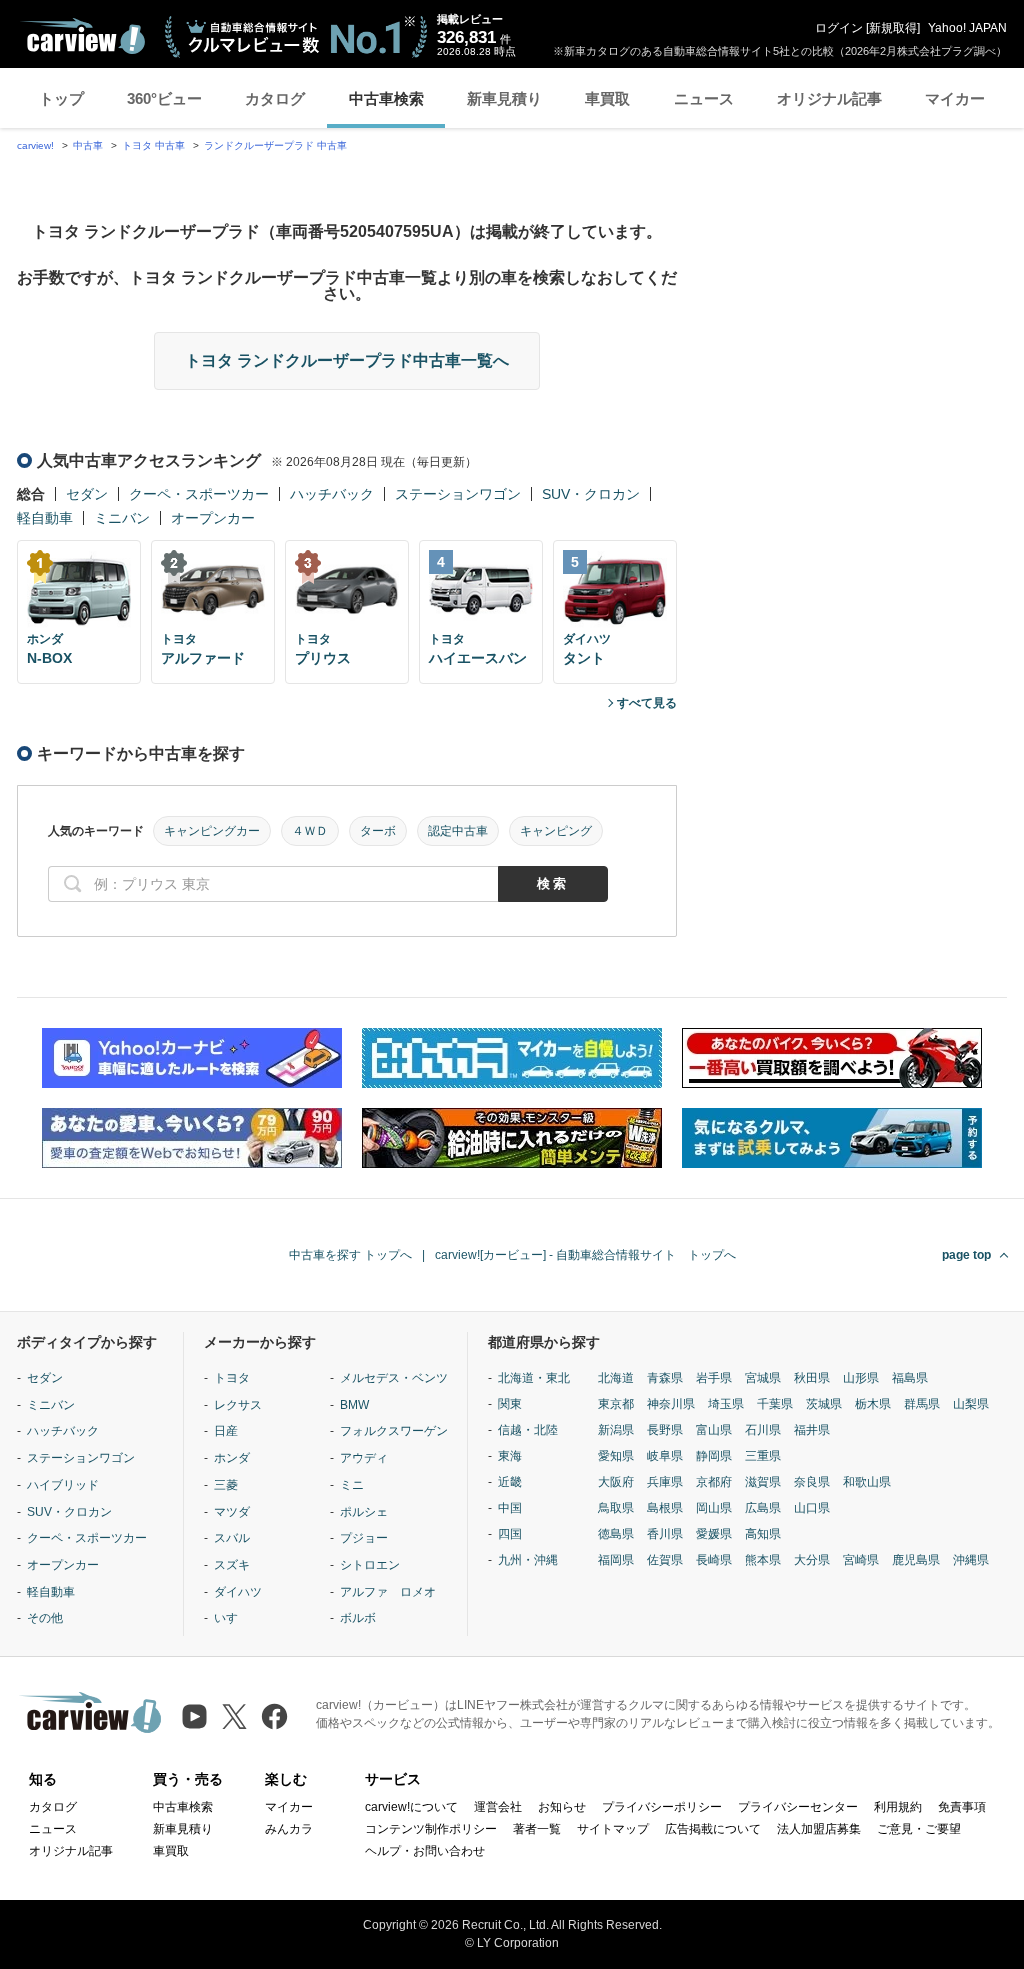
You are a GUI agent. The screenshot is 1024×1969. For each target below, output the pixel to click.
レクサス (238, 1405)
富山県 (714, 1430)
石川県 (763, 1430)
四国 (510, 1534)
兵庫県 (665, 1482)
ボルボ (358, 1618)
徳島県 (616, 1534)
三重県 (763, 1456)
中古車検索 (386, 98)
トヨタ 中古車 (153, 145)
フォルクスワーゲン (394, 1431)
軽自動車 (45, 518)
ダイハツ (238, 1592)
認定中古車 (458, 831)
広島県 (763, 1508)
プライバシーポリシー (662, 1807)
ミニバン (122, 518)
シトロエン (370, 1565)
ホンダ (232, 1458)
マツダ (232, 1512)
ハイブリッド (63, 1485)
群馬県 (922, 1404)
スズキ (232, 1565)
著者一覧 (537, 1829)
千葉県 (775, 1404)
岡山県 (714, 1508)
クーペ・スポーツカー (199, 494)
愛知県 (616, 1456)
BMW (354, 1405)
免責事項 (962, 1807)
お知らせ (562, 1807)
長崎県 (714, 1560)
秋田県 (812, 1378)
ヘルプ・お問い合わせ (425, 1851)
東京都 (616, 1404)
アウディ (364, 1458)
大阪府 (616, 1482)
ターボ (378, 831)
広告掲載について (713, 1829)
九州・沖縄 (528, 1560)
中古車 (88, 145)
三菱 (226, 1485)
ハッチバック (332, 494)
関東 (510, 1404)
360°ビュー (164, 98)
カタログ (275, 98)
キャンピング (556, 831)
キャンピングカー (212, 831)
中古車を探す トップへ (350, 1255)
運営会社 (498, 1807)
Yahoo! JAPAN (967, 28)
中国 (510, 1508)
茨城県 (824, 1404)
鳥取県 (616, 1508)
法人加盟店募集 (819, 1829)
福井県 (812, 1430)
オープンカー (213, 518)
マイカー (955, 98)
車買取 (607, 98)
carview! (35, 145)
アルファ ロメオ (388, 1592)
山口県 (812, 1508)
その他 (45, 1618)
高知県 (763, 1534)
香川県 (665, 1534)
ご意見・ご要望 (919, 1829)
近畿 (510, 1482)
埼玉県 (726, 1404)
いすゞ (232, 1618)
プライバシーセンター (798, 1807)
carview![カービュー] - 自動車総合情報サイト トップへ (585, 1255)
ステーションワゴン (458, 494)
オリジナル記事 (829, 98)
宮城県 (763, 1378)
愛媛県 (714, 1534)
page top (966, 1255)
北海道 (616, 1378)
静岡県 (714, 1456)
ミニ (352, 1485)
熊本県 (763, 1560)
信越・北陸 (528, 1430)
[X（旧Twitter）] (234, 1716)
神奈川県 (671, 1404)
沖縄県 (971, 1560)
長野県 (665, 1430)
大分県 (812, 1560)
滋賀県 (763, 1482)
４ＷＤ (310, 831)
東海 (510, 1456)
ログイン (839, 28)
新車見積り (504, 98)
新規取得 (893, 28)
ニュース (704, 98)
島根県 (665, 1508)
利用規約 (898, 1807)
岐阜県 (665, 1456)
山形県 (861, 1378)
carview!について (411, 1807)
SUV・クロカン (591, 494)
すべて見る (647, 703)
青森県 (665, 1378)
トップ (61, 98)
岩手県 (714, 1378)
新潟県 (616, 1430)
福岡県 (616, 1560)
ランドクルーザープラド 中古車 (275, 145)
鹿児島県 (916, 1560)
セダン (87, 494)
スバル (232, 1538)
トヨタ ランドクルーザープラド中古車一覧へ (347, 360)
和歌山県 (867, 1482)
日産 (226, 1431)
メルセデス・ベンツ (394, 1378)
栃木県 (873, 1404)
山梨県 (971, 1404)
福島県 (910, 1378)
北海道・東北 (534, 1378)
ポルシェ (364, 1512)
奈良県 (812, 1482)
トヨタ (232, 1378)
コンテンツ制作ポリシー (431, 1829)
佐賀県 (665, 1560)
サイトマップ (613, 1829)
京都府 (714, 1482)
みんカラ (289, 1829)
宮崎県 (861, 1560)
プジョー (364, 1538)
